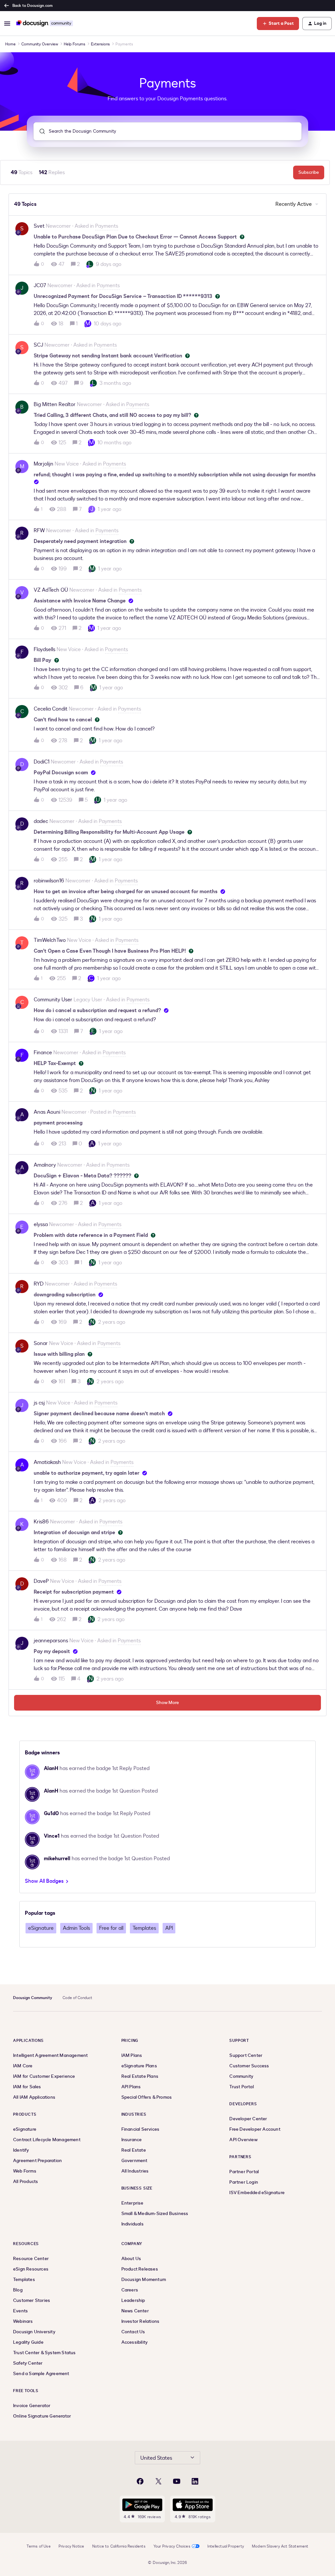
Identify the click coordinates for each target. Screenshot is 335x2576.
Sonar (41, 1343)
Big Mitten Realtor (55, 404)
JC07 (40, 286)
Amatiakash (47, 1462)
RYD (39, 1284)
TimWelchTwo (50, 940)
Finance (43, 1053)
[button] (7, 24)
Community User (53, 1000)
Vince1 (52, 1836)
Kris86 (41, 1522)
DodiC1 (42, 762)
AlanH (51, 1768)
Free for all (111, 1928)
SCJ (38, 345)
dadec (41, 821)
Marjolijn (44, 464)
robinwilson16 (49, 881)
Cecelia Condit (51, 709)
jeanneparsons (51, 1641)
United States (156, 2458)
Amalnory (45, 1165)
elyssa (41, 1224)
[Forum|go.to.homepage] (45, 24)
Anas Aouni (47, 1112)
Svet (39, 226)
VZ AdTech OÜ (51, 590)
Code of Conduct (77, 1998)
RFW (39, 531)
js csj (39, 1403)
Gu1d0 (51, 1813)
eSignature (41, 1928)
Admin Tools (76, 1928)
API (169, 1928)
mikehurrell (57, 1859)
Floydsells (44, 649)
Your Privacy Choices (172, 2546)
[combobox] (167, 131)
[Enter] (40, 131)
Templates (144, 1928)
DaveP (41, 1581)
